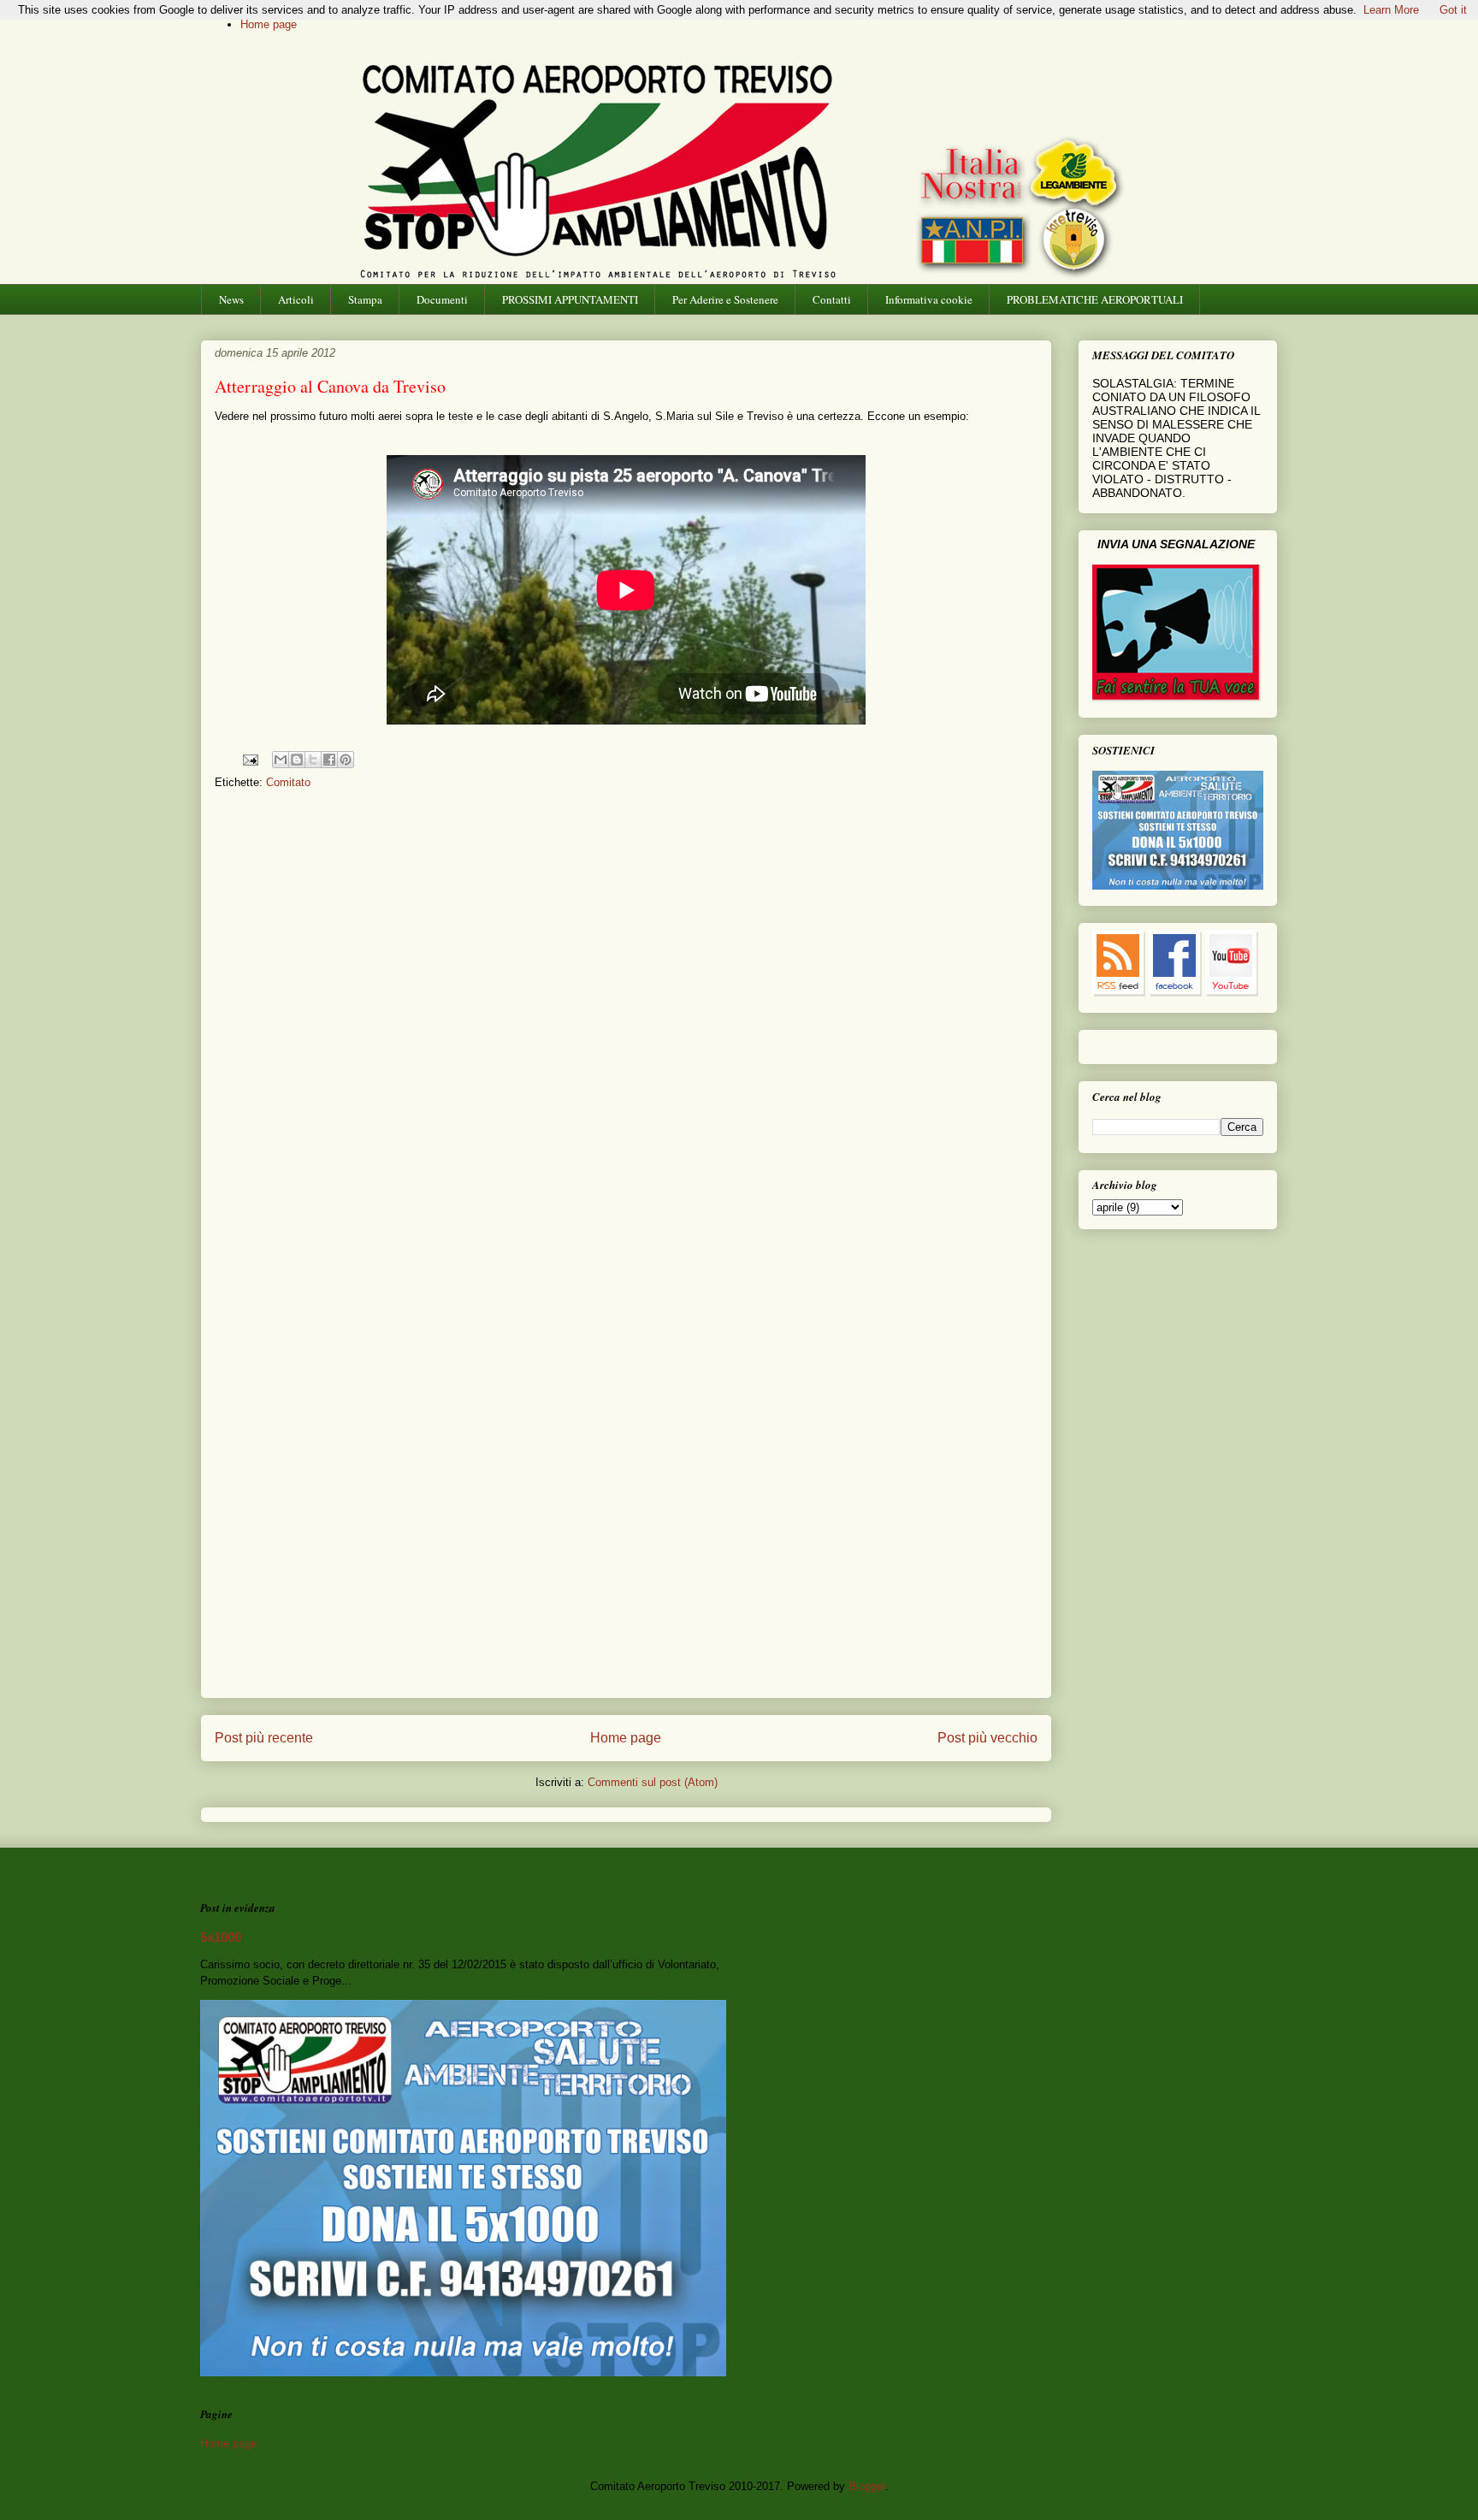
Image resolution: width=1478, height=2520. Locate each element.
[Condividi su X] (313, 760)
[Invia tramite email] (281, 760)
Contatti (832, 299)
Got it (1453, 10)
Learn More (1391, 10)
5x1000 (221, 1937)
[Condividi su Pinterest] (346, 760)
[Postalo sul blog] (297, 760)
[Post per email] (249, 759)
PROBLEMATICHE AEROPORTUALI (1095, 299)
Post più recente (264, 1738)
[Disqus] (626, 1028)
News (231, 299)
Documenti (442, 299)
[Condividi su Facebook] (329, 760)
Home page (269, 24)
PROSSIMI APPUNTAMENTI (570, 299)
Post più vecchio (987, 1738)
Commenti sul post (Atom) (653, 1782)
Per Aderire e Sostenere (725, 299)
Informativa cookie (929, 299)
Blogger (867, 2486)
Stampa (365, 299)
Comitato (288, 782)
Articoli (296, 299)
